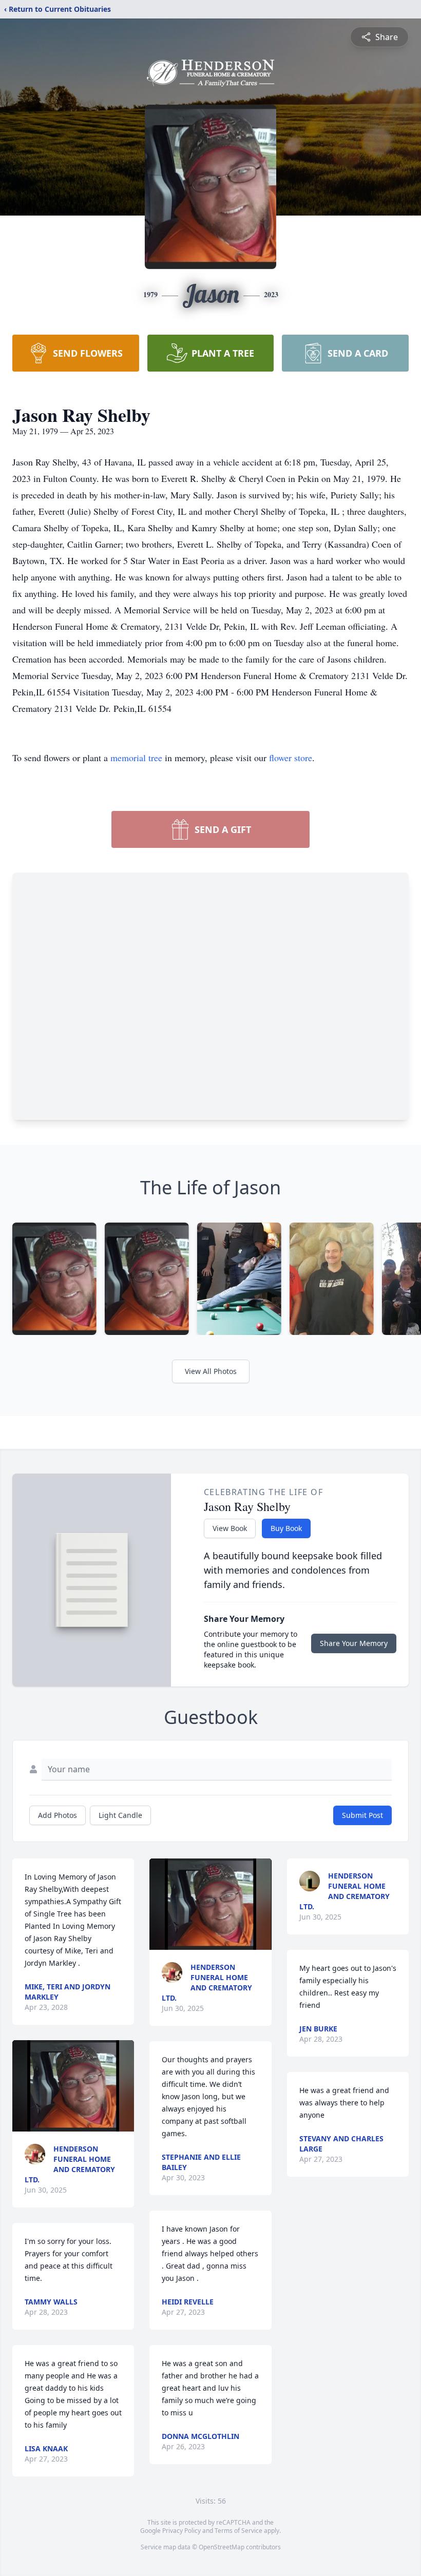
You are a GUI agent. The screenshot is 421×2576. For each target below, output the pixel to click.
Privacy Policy (181, 2531)
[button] (73, 2086)
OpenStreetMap (222, 2547)
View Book (230, 1528)
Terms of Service (238, 2531)
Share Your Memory (354, 1643)
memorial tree (136, 758)
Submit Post (362, 1815)
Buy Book (286, 1528)
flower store (291, 758)
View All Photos (211, 1371)
